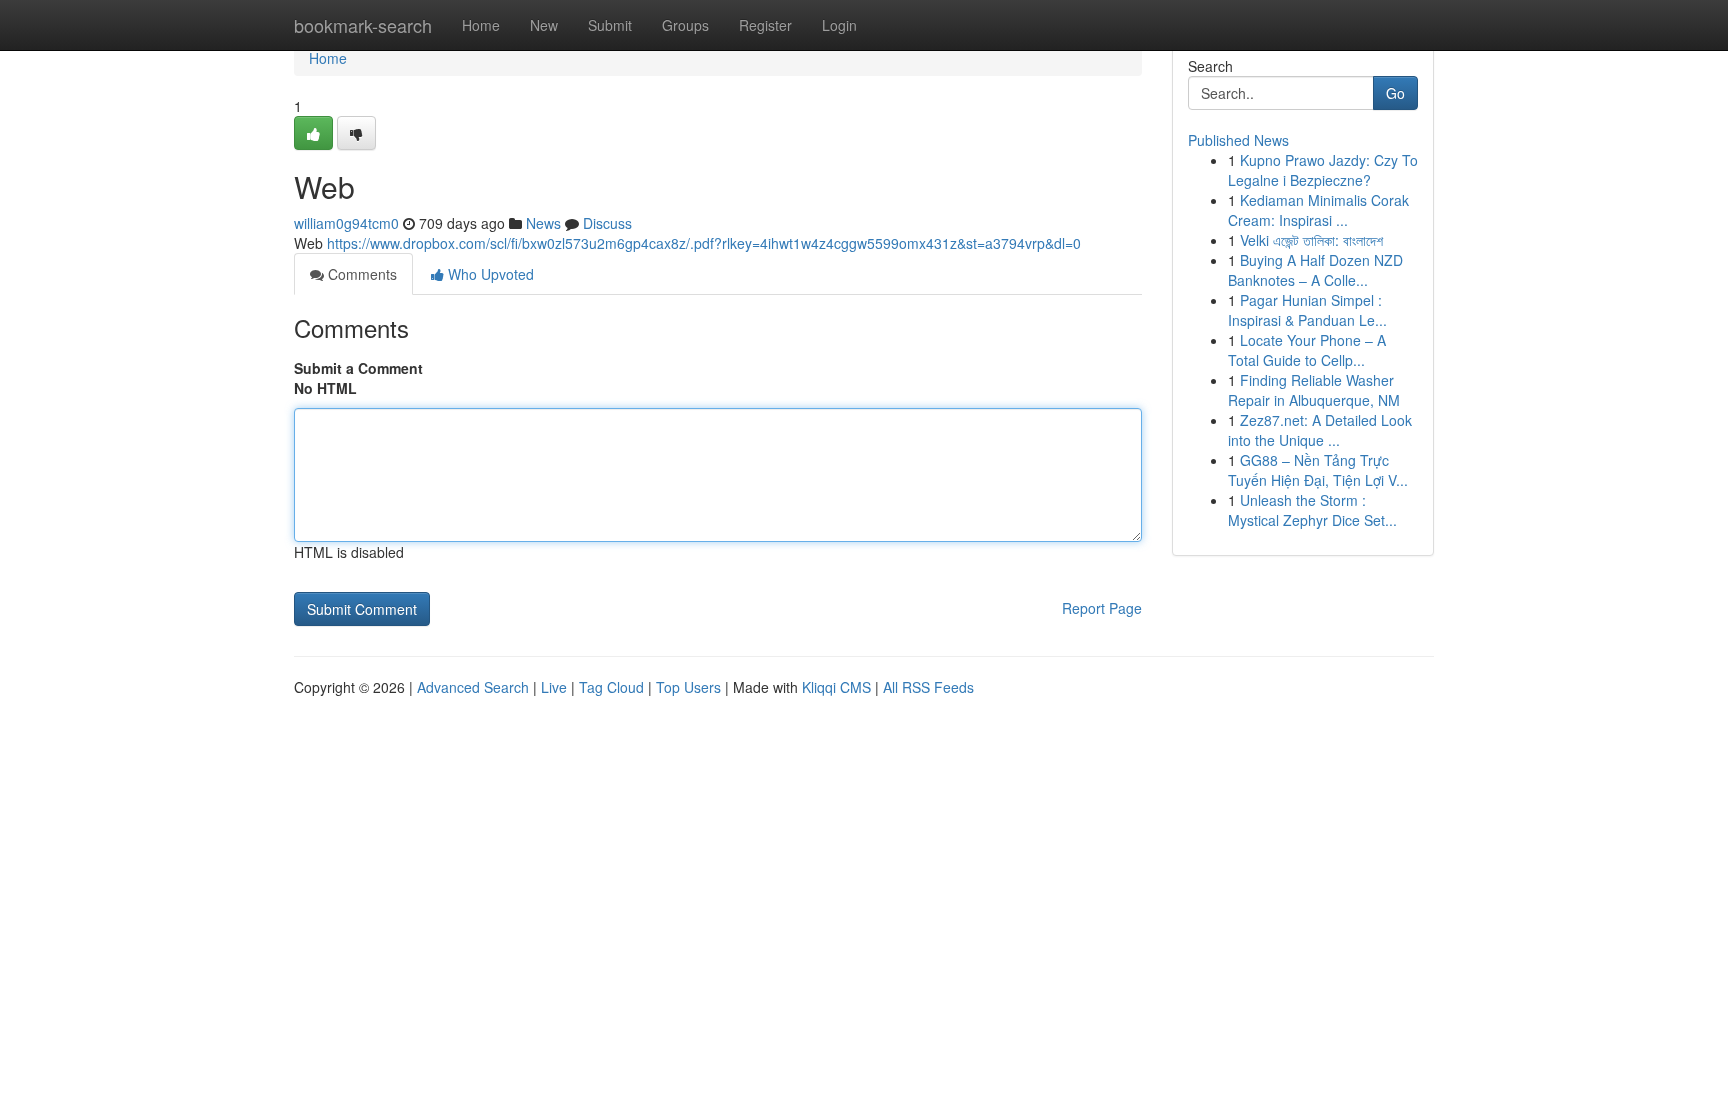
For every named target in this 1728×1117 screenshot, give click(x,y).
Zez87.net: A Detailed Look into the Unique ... (1320, 430)
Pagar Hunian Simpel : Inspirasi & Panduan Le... (1307, 310)
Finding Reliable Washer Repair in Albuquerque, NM (1314, 390)
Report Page (1102, 608)
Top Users (688, 687)
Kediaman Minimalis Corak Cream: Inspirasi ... (1318, 210)
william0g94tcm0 (346, 223)
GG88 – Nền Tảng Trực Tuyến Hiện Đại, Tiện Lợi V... (1318, 470)
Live (554, 687)
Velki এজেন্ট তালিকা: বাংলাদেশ (1311, 240)
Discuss (607, 223)
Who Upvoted (489, 274)
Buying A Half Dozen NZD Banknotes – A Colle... (1315, 270)
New (544, 25)
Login (839, 25)
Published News (1238, 140)
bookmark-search (363, 25)
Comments (360, 274)
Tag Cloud (611, 687)
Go (1395, 93)
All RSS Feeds (928, 687)
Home (481, 25)
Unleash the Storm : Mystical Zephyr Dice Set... (1312, 510)
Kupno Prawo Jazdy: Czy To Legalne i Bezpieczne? (1323, 170)
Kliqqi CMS (836, 687)
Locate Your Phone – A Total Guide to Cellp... (1307, 350)
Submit (610, 25)
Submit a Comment (358, 368)
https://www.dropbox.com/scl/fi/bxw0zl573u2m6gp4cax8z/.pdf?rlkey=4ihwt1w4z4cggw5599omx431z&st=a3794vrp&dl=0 (704, 243)
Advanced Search (473, 687)
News (543, 223)
